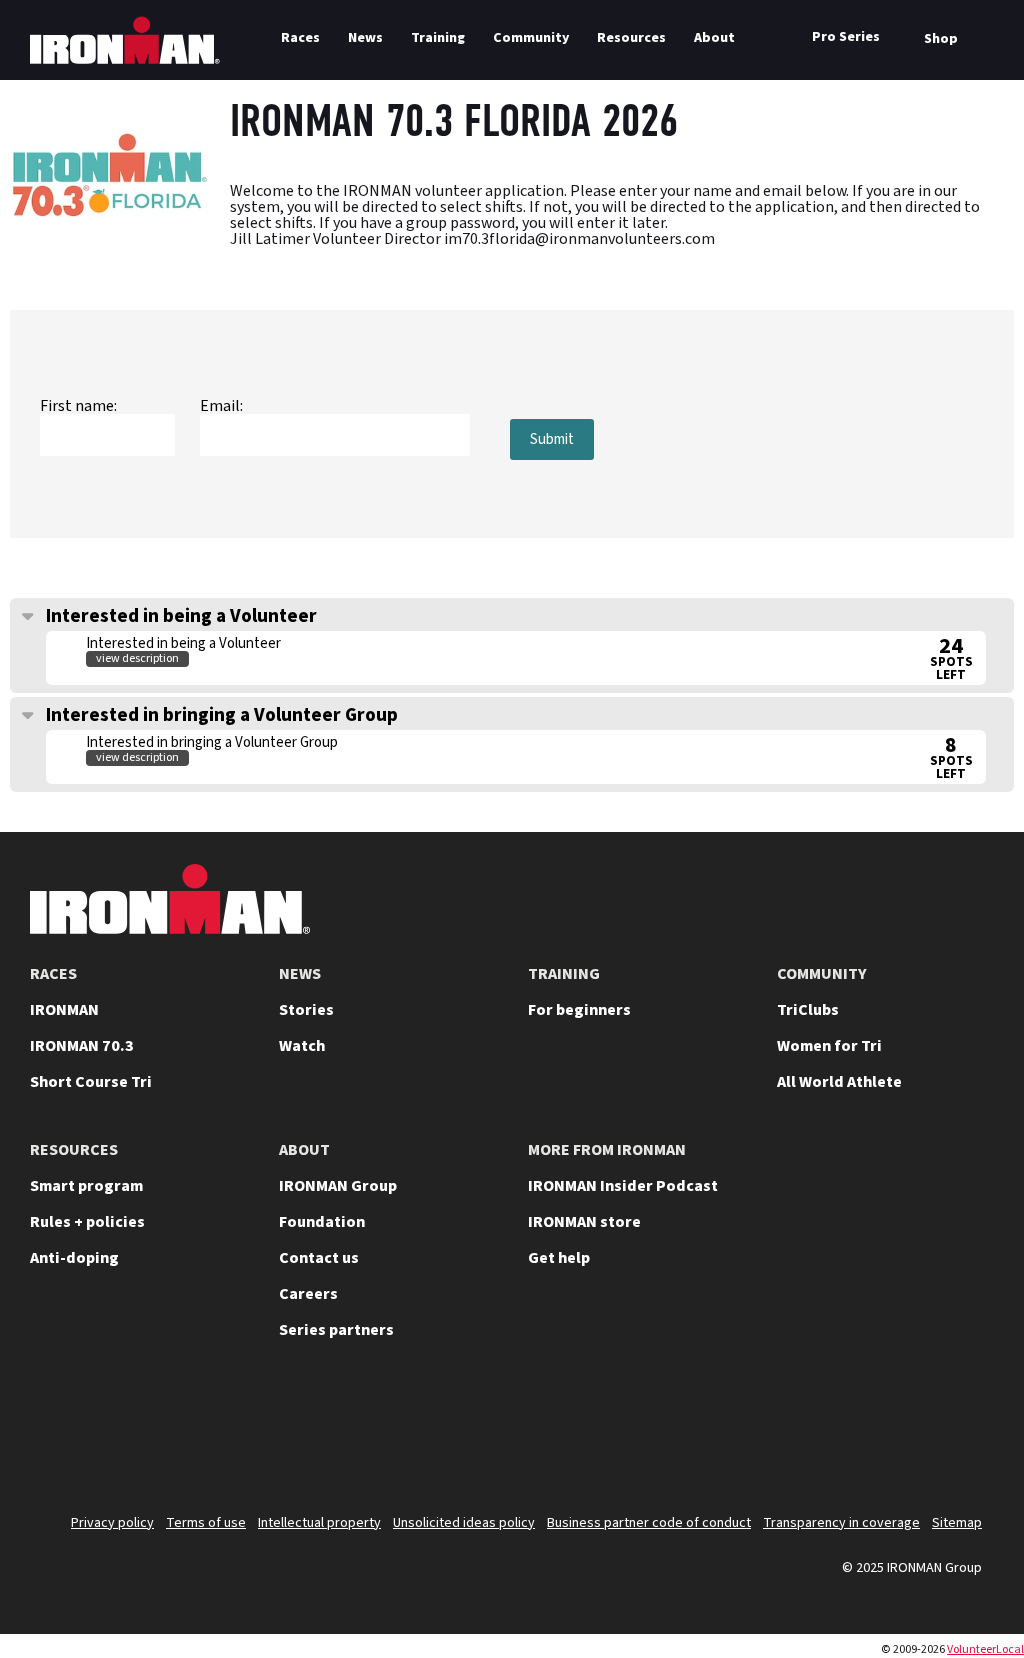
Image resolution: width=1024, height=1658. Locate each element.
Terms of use (206, 1523)
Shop (941, 39)
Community (531, 38)
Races (300, 38)
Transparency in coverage (841, 1523)
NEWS (300, 974)
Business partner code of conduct (649, 1523)
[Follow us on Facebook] (910, 1434)
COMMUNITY (822, 974)
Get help (559, 1258)
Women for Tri (829, 1046)
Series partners (336, 1330)
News (365, 38)
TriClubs (808, 1010)
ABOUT (304, 1150)
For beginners (579, 1010)
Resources (631, 38)
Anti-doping (74, 1258)
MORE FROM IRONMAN (607, 1150)
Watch (302, 1046)
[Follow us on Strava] (962, 1434)
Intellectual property (319, 1523)
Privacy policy (112, 1523)
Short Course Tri (91, 1082)
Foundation (322, 1222)
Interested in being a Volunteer (179, 616)
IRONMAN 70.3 (82, 1046)
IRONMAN (64, 1010)
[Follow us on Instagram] (806, 1434)
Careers (308, 1294)
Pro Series (846, 37)
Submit (552, 439)
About (714, 38)
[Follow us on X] (702, 1434)
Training (438, 38)
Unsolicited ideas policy (464, 1523)
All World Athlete (839, 1082)
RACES (53, 974)
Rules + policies (87, 1222)
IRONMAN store (584, 1222)
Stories (306, 1010)
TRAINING (564, 974)
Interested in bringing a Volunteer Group (220, 715)
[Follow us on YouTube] (754, 1434)
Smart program (86, 1186)
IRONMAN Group (338, 1186)
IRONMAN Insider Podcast (623, 1186)
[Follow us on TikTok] (858, 1434)
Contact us (319, 1258)
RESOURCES (74, 1150)
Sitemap (957, 1523)
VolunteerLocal (985, 1649)
